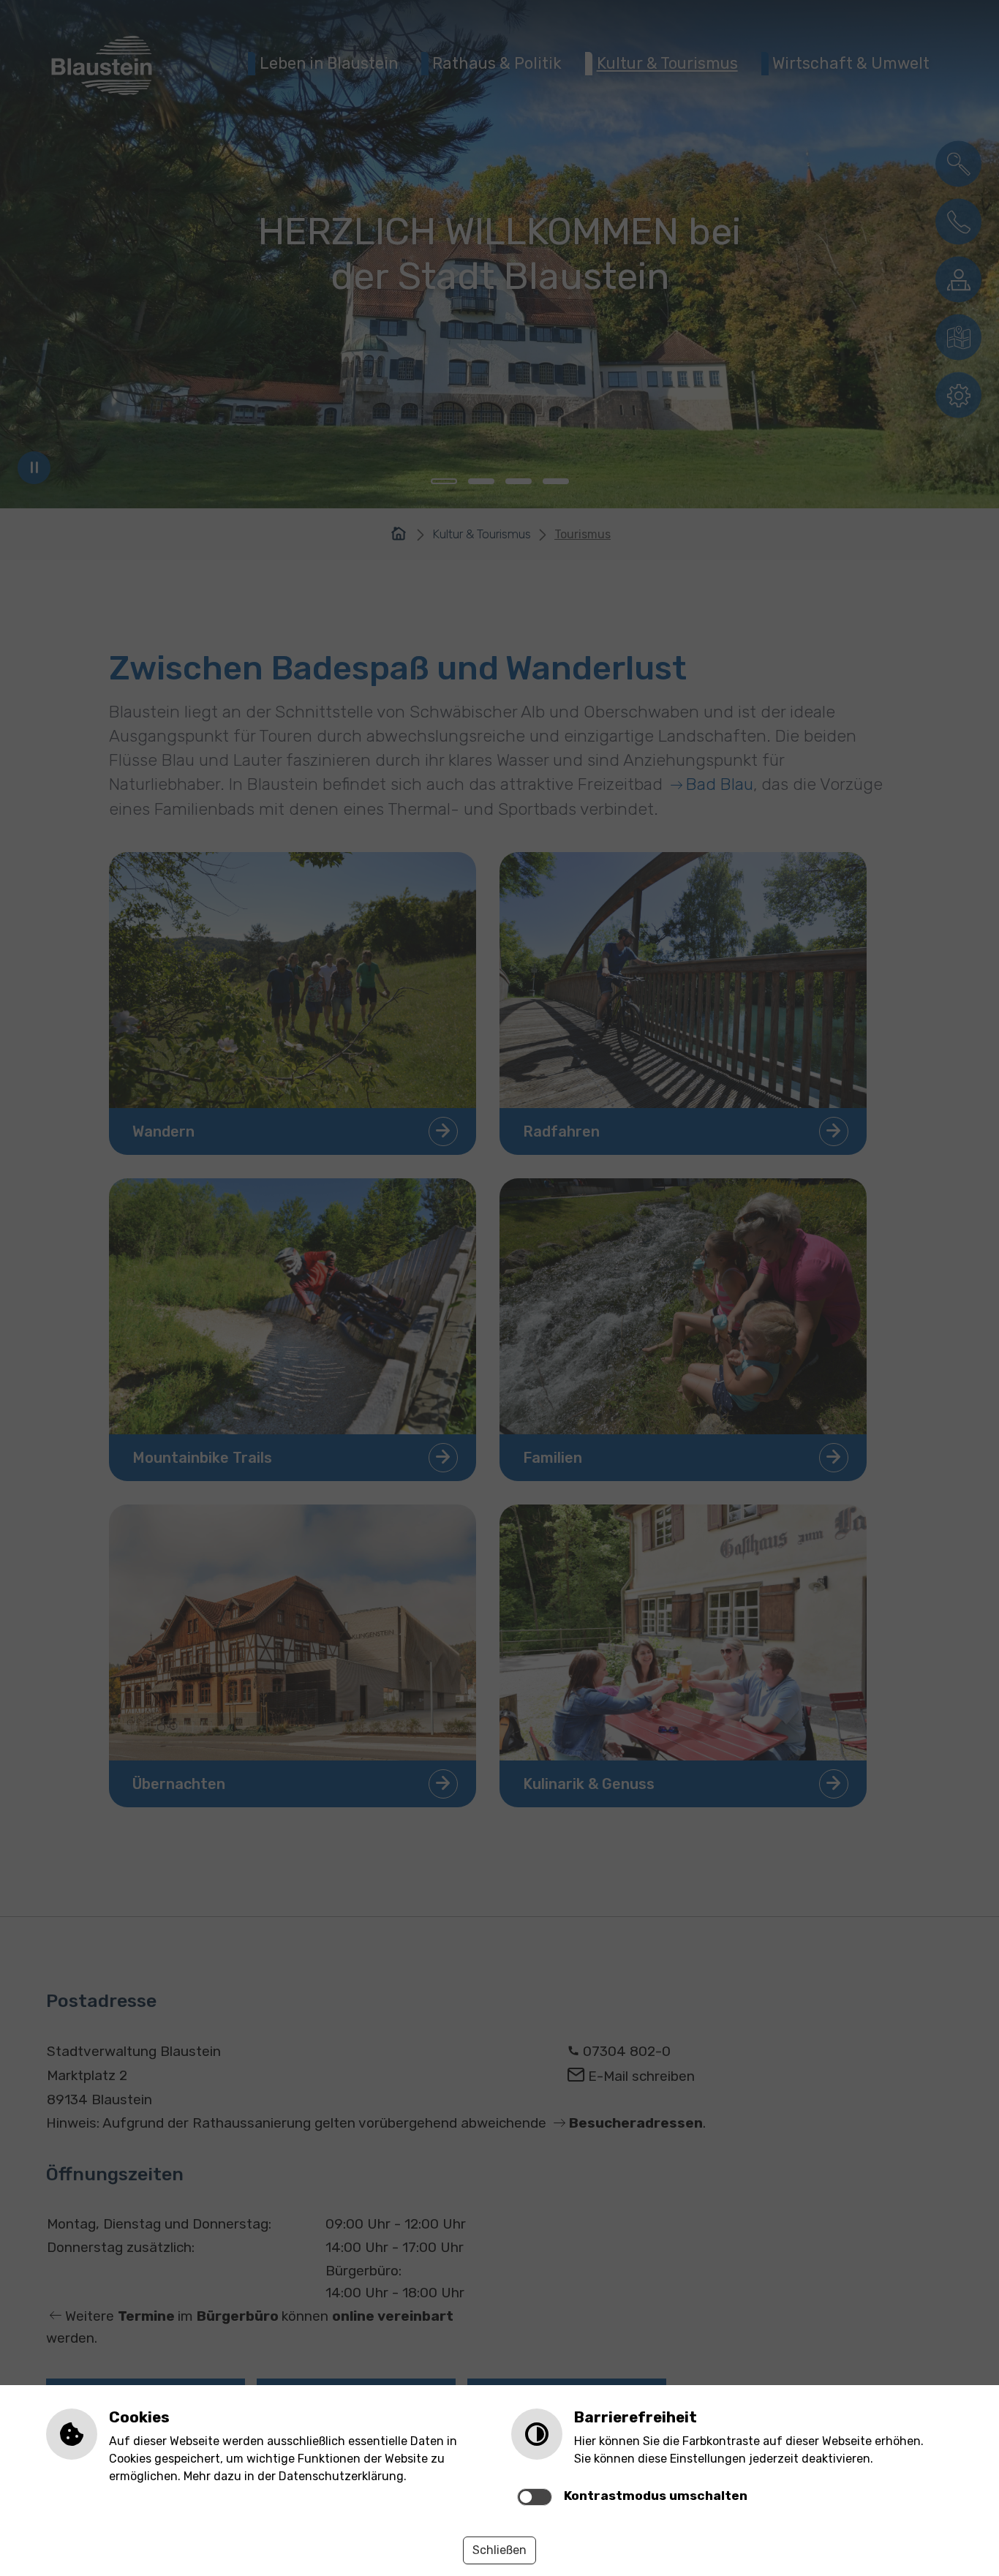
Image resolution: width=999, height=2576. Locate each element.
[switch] (535, 2497)
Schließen (499, 2550)
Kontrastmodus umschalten (656, 2496)
